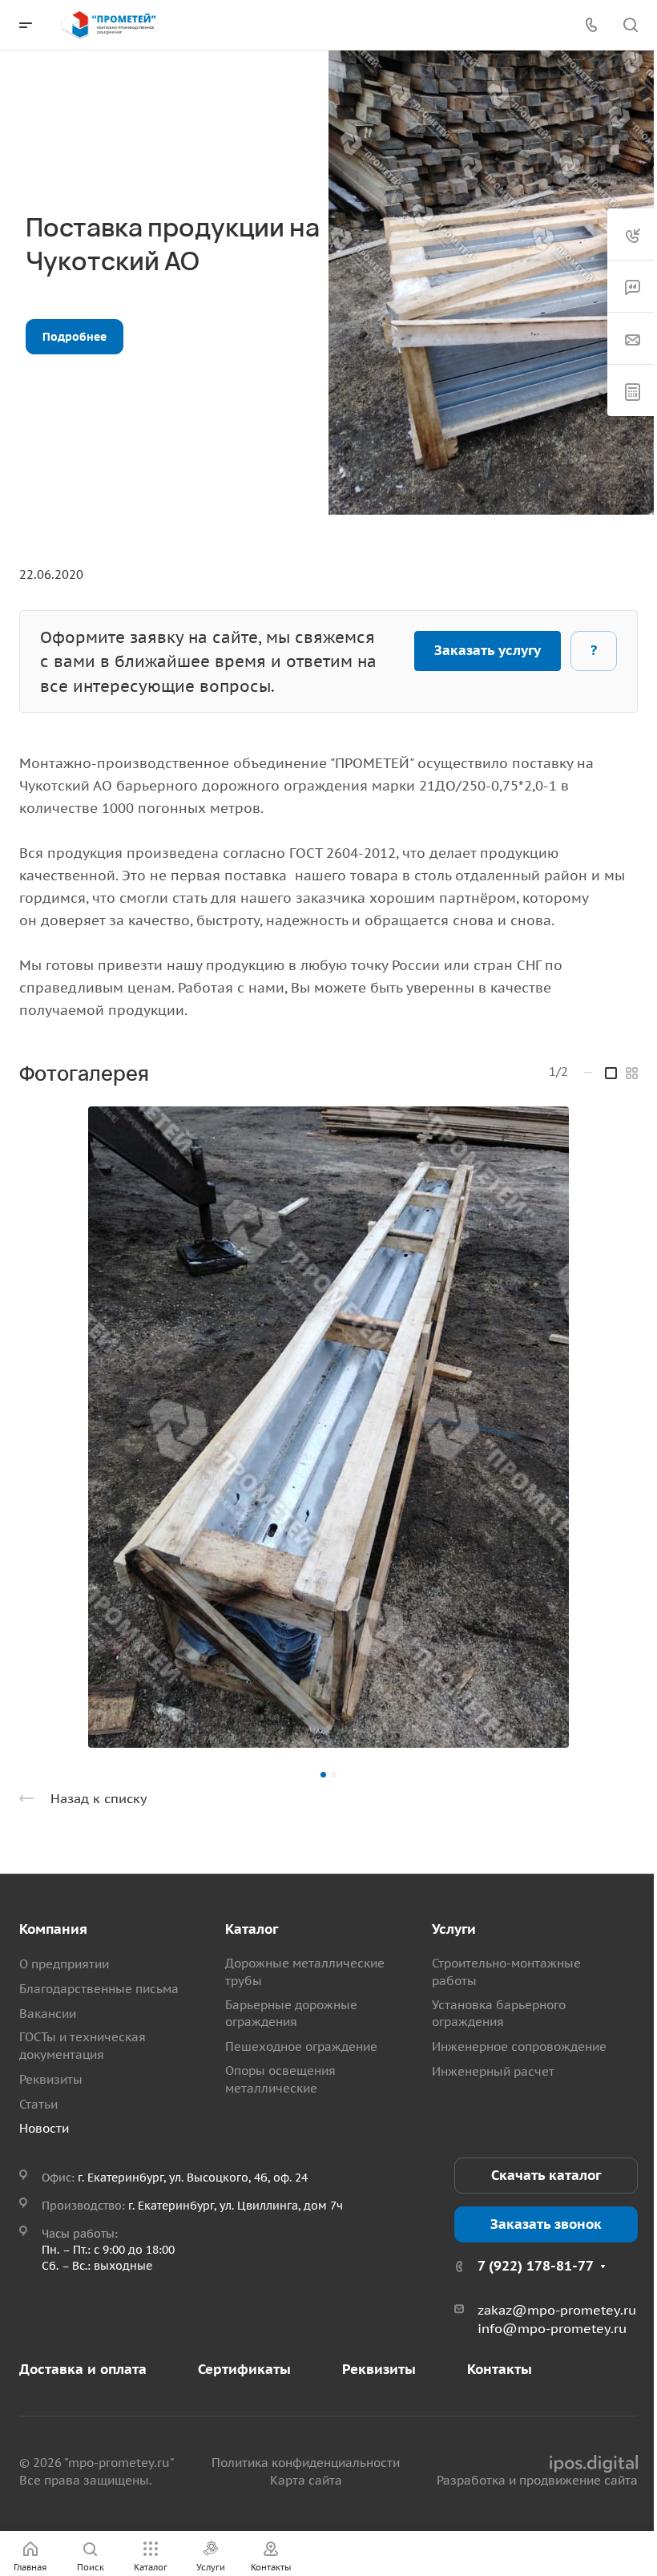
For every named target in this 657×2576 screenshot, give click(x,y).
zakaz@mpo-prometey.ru (557, 2310)
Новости (44, 2128)
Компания (53, 1929)
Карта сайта (306, 2480)
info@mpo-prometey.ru (552, 2328)
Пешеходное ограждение (301, 2046)
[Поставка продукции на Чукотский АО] (328, 1427)
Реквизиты (51, 2079)
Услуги (454, 1929)
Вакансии (48, 2014)
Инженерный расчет (493, 2071)
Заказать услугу (488, 650)
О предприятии (64, 1964)
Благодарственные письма (99, 1989)
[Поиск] (630, 25)
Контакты (500, 2369)
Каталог (252, 1929)
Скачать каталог (546, 2175)
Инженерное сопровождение (519, 2046)
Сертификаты (244, 2369)
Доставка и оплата (83, 2369)
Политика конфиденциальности (306, 2463)
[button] (323, 1775)
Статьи (38, 2104)
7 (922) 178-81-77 (536, 2266)
